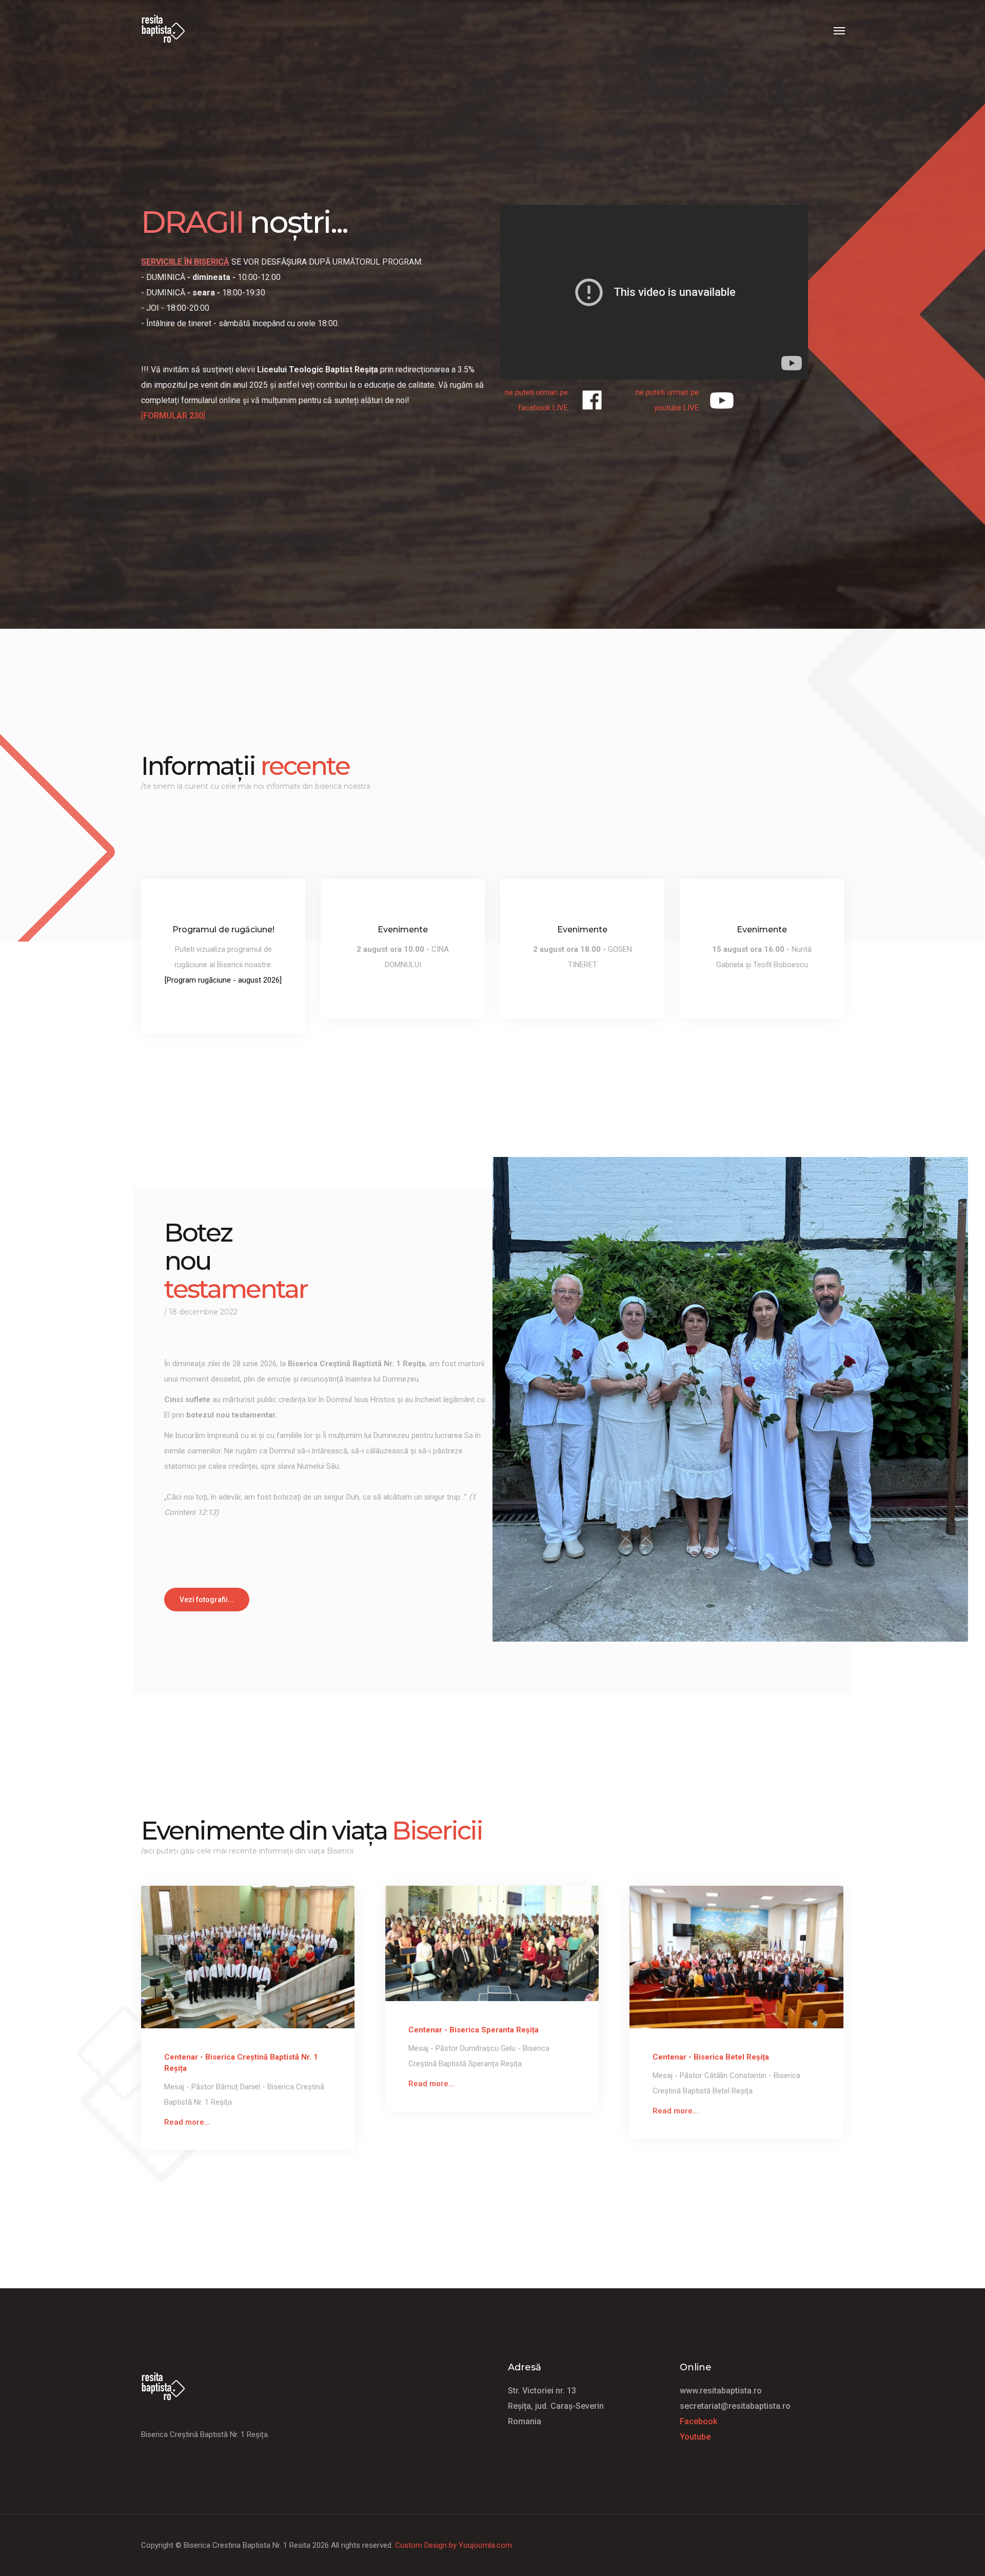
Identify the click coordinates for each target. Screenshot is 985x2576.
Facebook (698, 2421)
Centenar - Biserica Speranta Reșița (474, 2030)
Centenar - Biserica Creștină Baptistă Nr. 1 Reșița (241, 2063)
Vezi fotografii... (207, 1600)
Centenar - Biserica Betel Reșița (711, 2057)
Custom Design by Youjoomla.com (454, 2545)
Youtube (695, 2437)
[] (173, 416)
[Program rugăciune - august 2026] (223, 980)
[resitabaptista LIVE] (592, 400)
